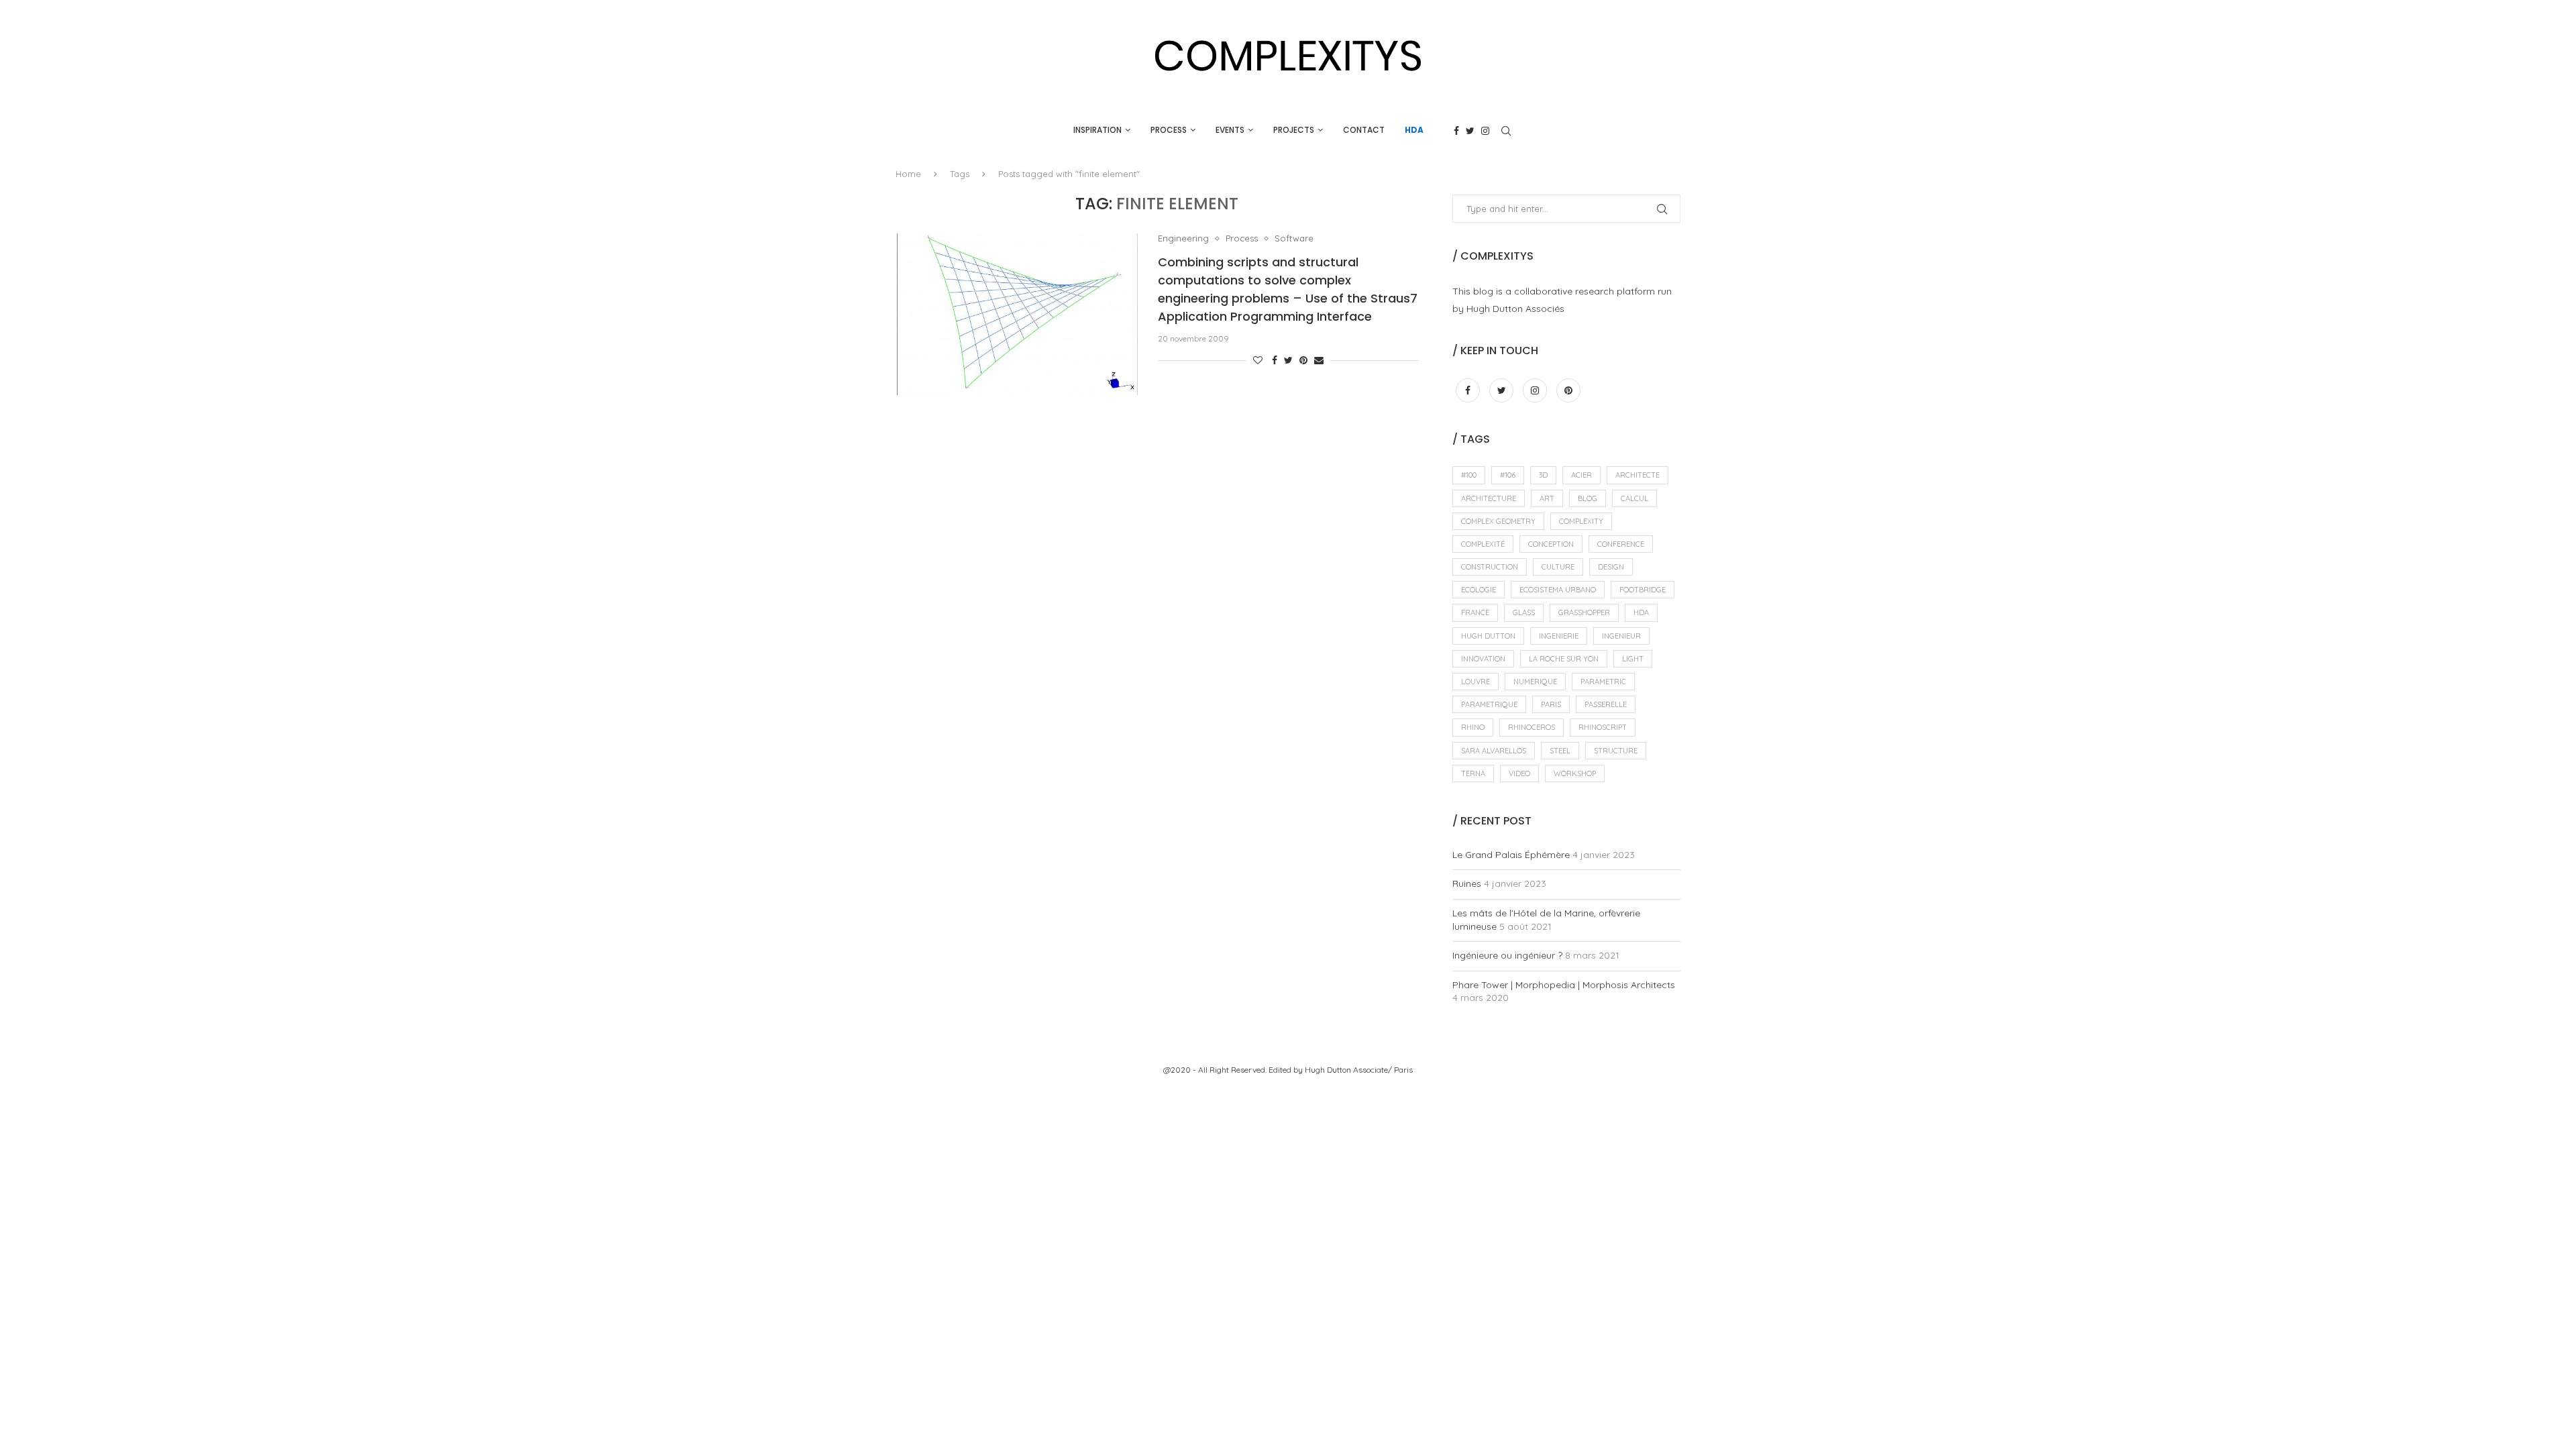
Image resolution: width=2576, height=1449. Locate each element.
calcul (1634, 498)
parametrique (1489, 704)
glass (1524, 612)
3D (1543, 475)
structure (1616, 751)
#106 (1508, 475)
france (1475, 612)
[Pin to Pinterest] (1303, 360)
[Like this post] (1258, 360)
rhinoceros (1532, 727)
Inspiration (1097, 130)
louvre (1475, 682)
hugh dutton (1488, 636)
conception (1551, 544)
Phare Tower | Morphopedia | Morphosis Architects (1564, 985)
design (1611, 567)
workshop (1575, 773)
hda (1641, 612)
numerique (1535, 682)
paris (1551, 704)
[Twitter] (1470, 131)
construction (1490, 567)
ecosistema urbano (1558, 590)
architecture (1489, 498)
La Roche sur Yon (1564, 659)
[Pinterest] (1568, 390)
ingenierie (1559, 636)
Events (1230, 130)
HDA (1414, 130)
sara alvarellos (1494, 751)
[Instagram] (1485, 131)
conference (1621, 544)
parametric (1603, 682)
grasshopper (1584, 612)
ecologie (1479, 590)
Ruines (1467, 883)
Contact (1364, 130)
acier (1581, 475)
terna (1473, 773)
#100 (1469, 475)
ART (1547, 498)
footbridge (1643, 590)
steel (1560, 751)
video (1519, 773)
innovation (1483, 659)
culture (1558, 567)
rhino (1473, 727)
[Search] (1506, 131)
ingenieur (1621, 636)
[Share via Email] (1319, 360)
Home (908, 174)
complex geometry (1498, 521)
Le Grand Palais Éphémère (1511, 855)
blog (1588, 498)
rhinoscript (1603, 727)
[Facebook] (1456, 131)
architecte (1638, 475)
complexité (1483, 544)
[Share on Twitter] (1288, 360)
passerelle (1606, 704)
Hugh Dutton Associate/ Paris (1359, 1070)
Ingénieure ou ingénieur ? (1507, 955)
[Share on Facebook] (1275, 360)
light (1633, 659)
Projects (1294, 130)
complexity (1581, 521)
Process (1169, 130)
